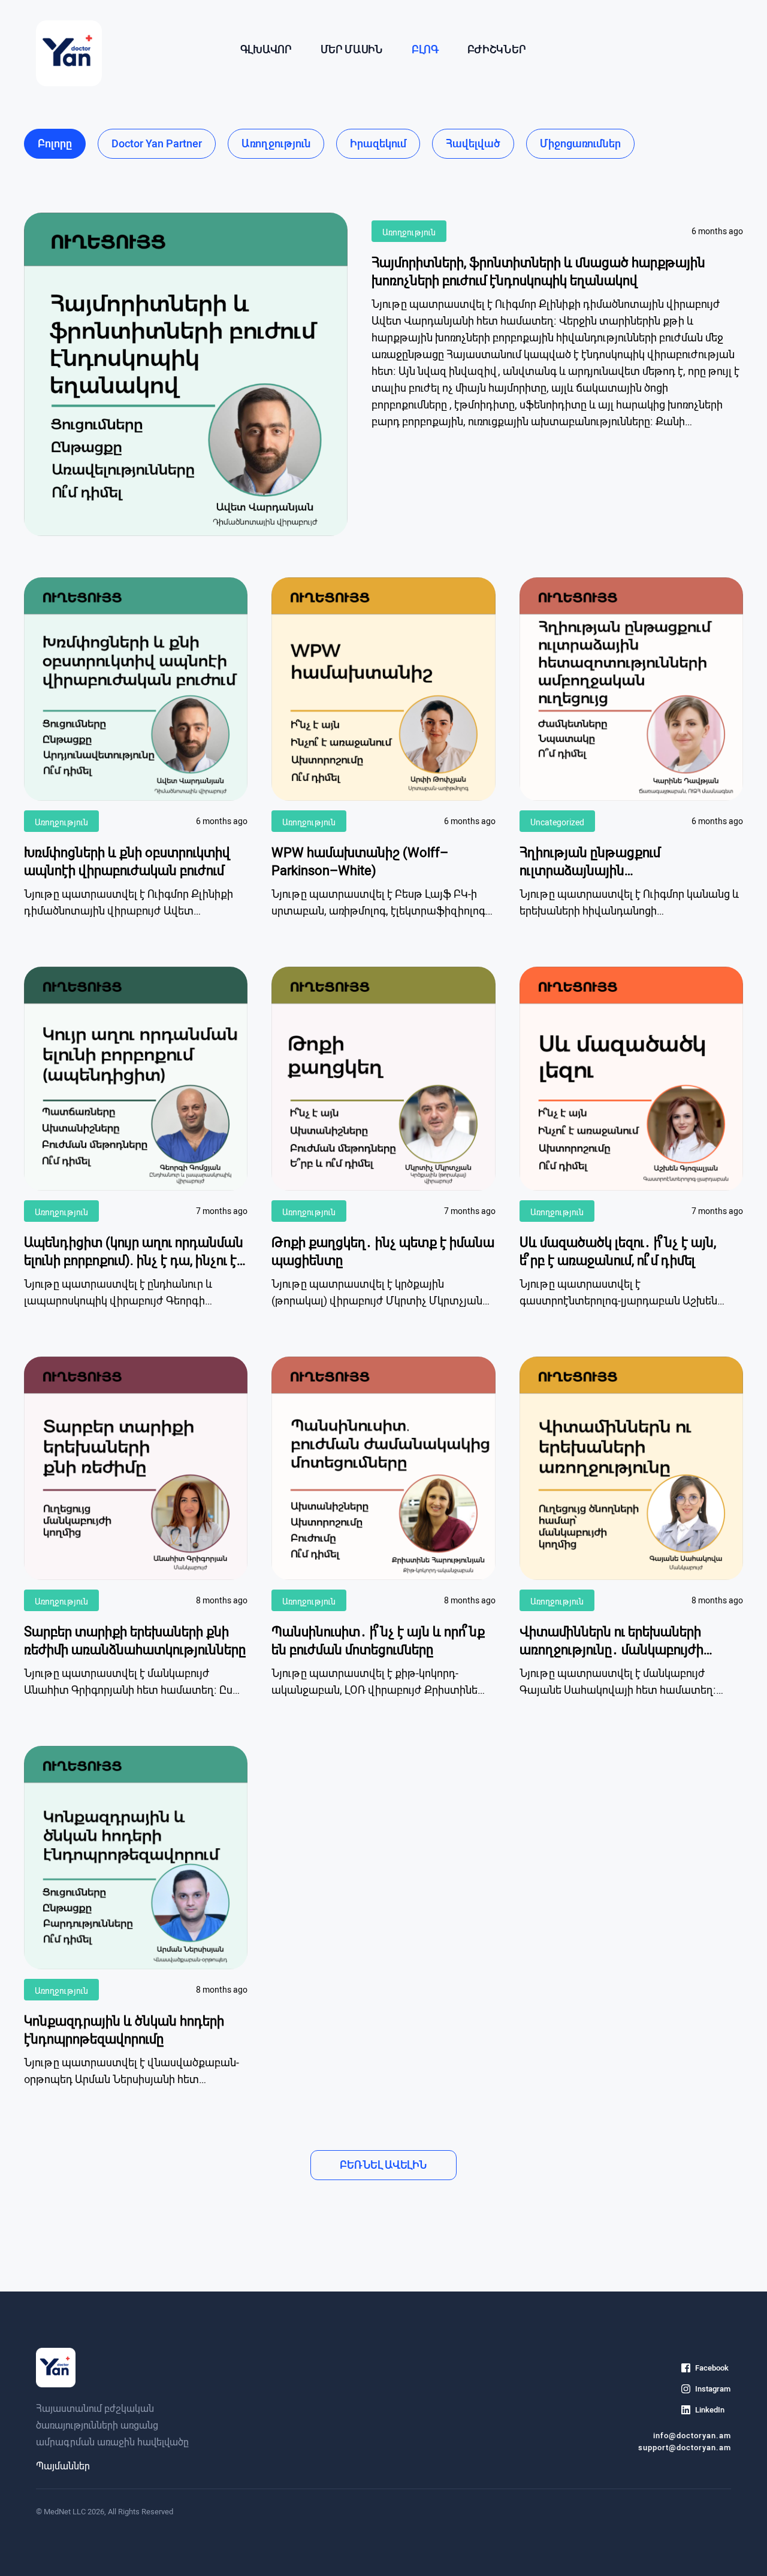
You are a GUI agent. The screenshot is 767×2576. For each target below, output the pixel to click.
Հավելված (473, 143)
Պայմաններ (63, 2466)
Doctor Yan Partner (157, 143)
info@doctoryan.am (692, 2436)
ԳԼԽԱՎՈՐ (266, 49)
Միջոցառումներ (580, 143)
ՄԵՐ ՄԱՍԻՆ (352, 49)
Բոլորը (55, 143)
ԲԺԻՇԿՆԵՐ (497, 49)
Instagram (713, 2389)
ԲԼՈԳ (425, 49)
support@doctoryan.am (685, 2448)
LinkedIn (710, 2410)
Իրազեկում (378, 143)
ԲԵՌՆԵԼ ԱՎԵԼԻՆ (383, 2165)
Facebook (712, 2368)
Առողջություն (276, 143)
